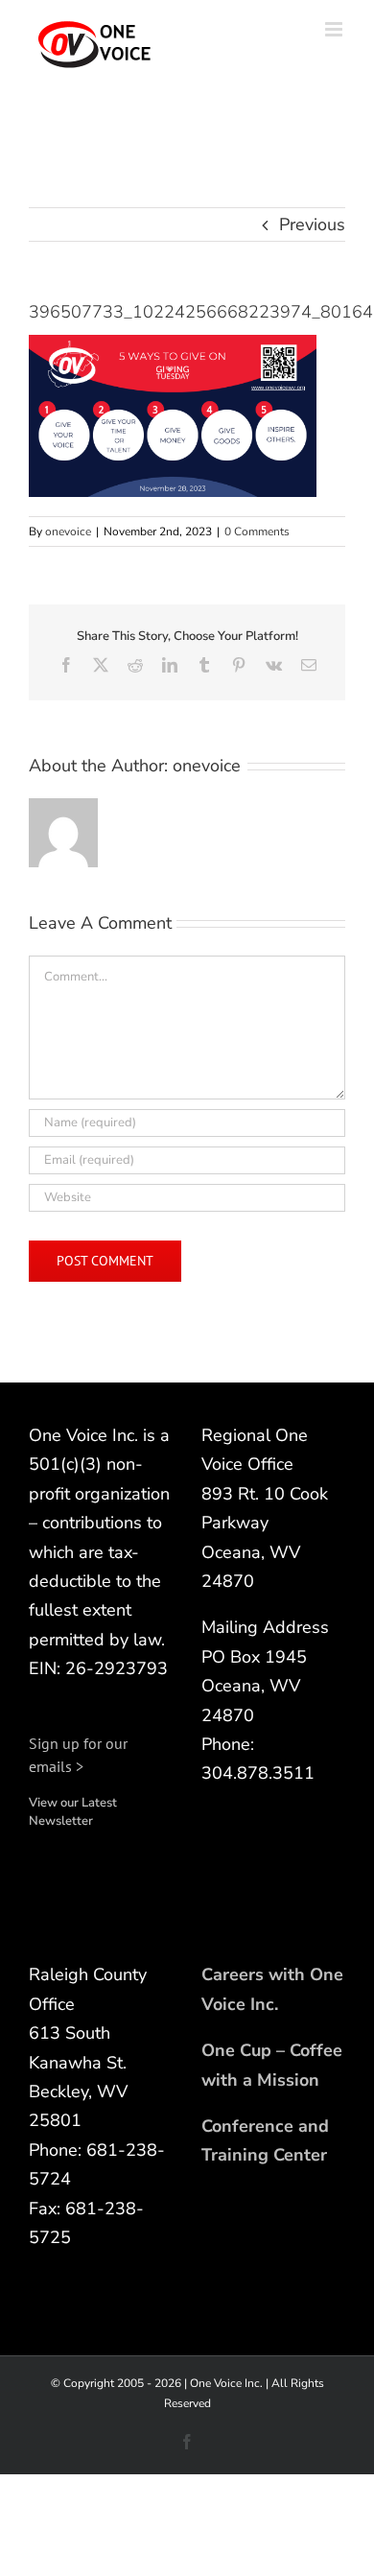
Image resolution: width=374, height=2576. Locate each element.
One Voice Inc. (226, 2383)
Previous (312, 225)
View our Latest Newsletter (73, 1812)
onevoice (68, 532)
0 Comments (257, 532)
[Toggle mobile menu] (335, 29)
